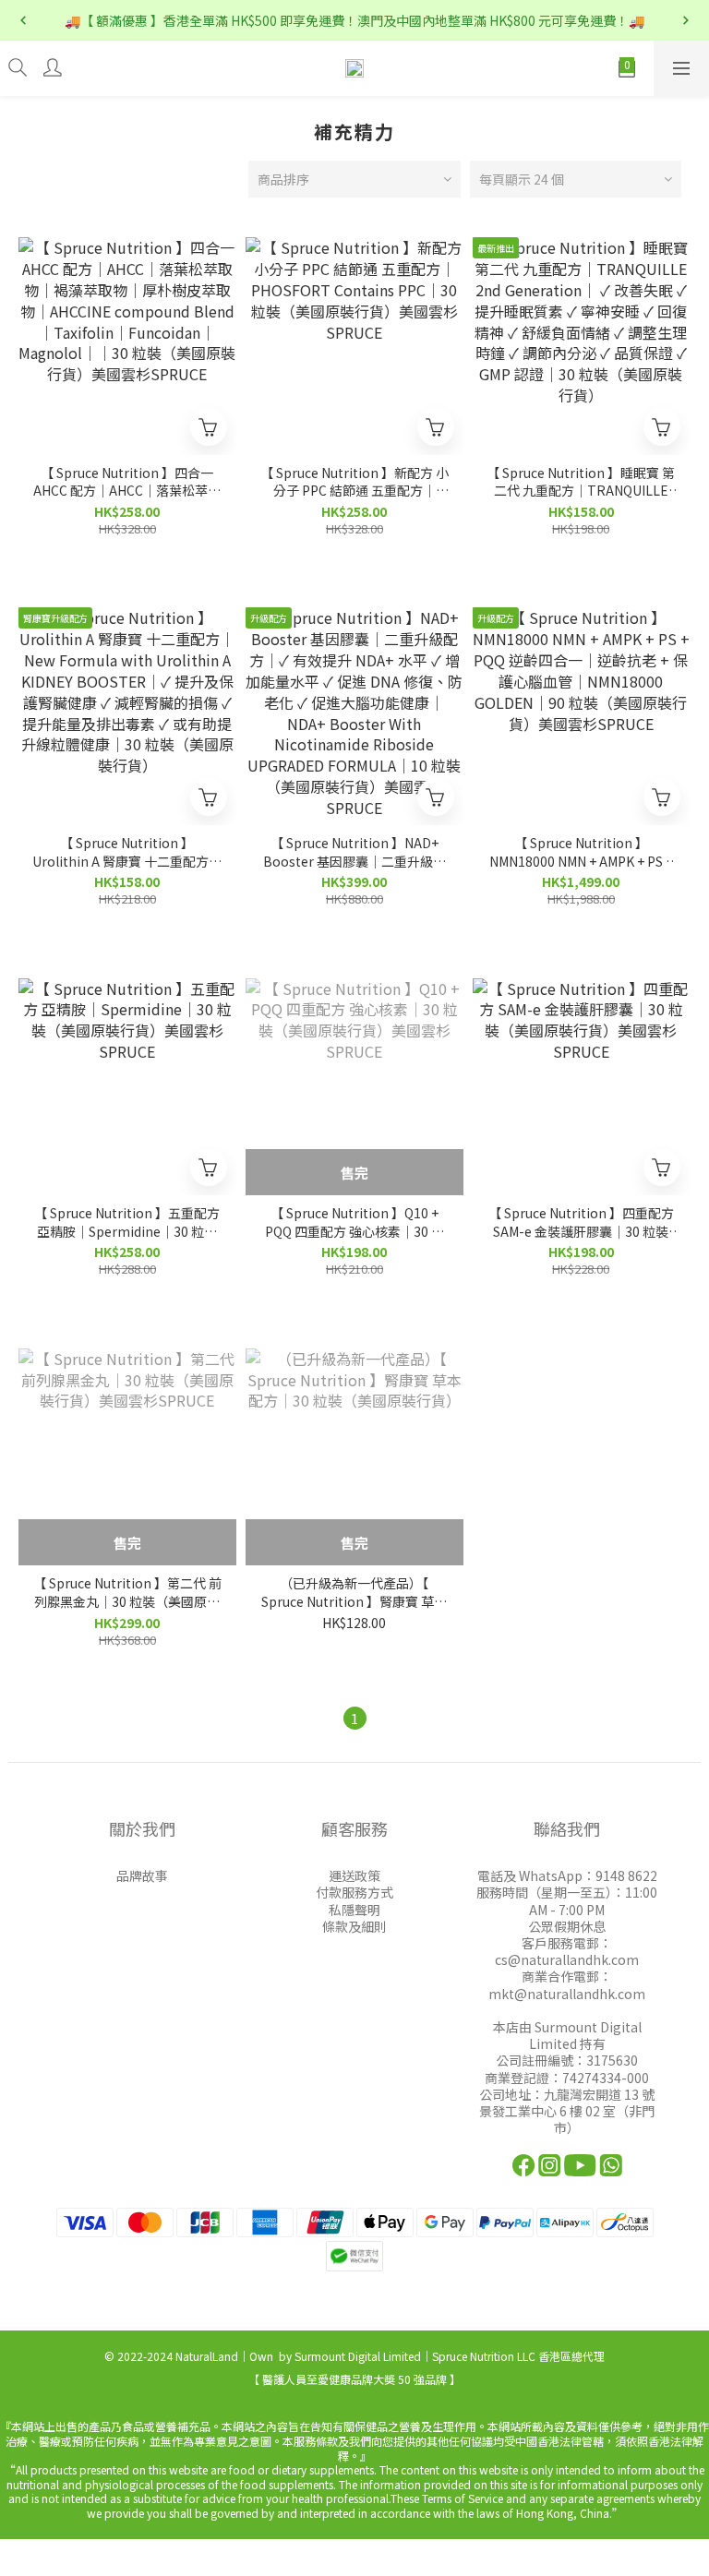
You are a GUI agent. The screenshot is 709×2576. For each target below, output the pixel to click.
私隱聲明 (354, 1910)
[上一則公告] (23, 20)
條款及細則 (354, 1926)
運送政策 (354, 1875)
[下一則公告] (686, 20)
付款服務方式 (354, 1892)
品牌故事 (142, 1875)
